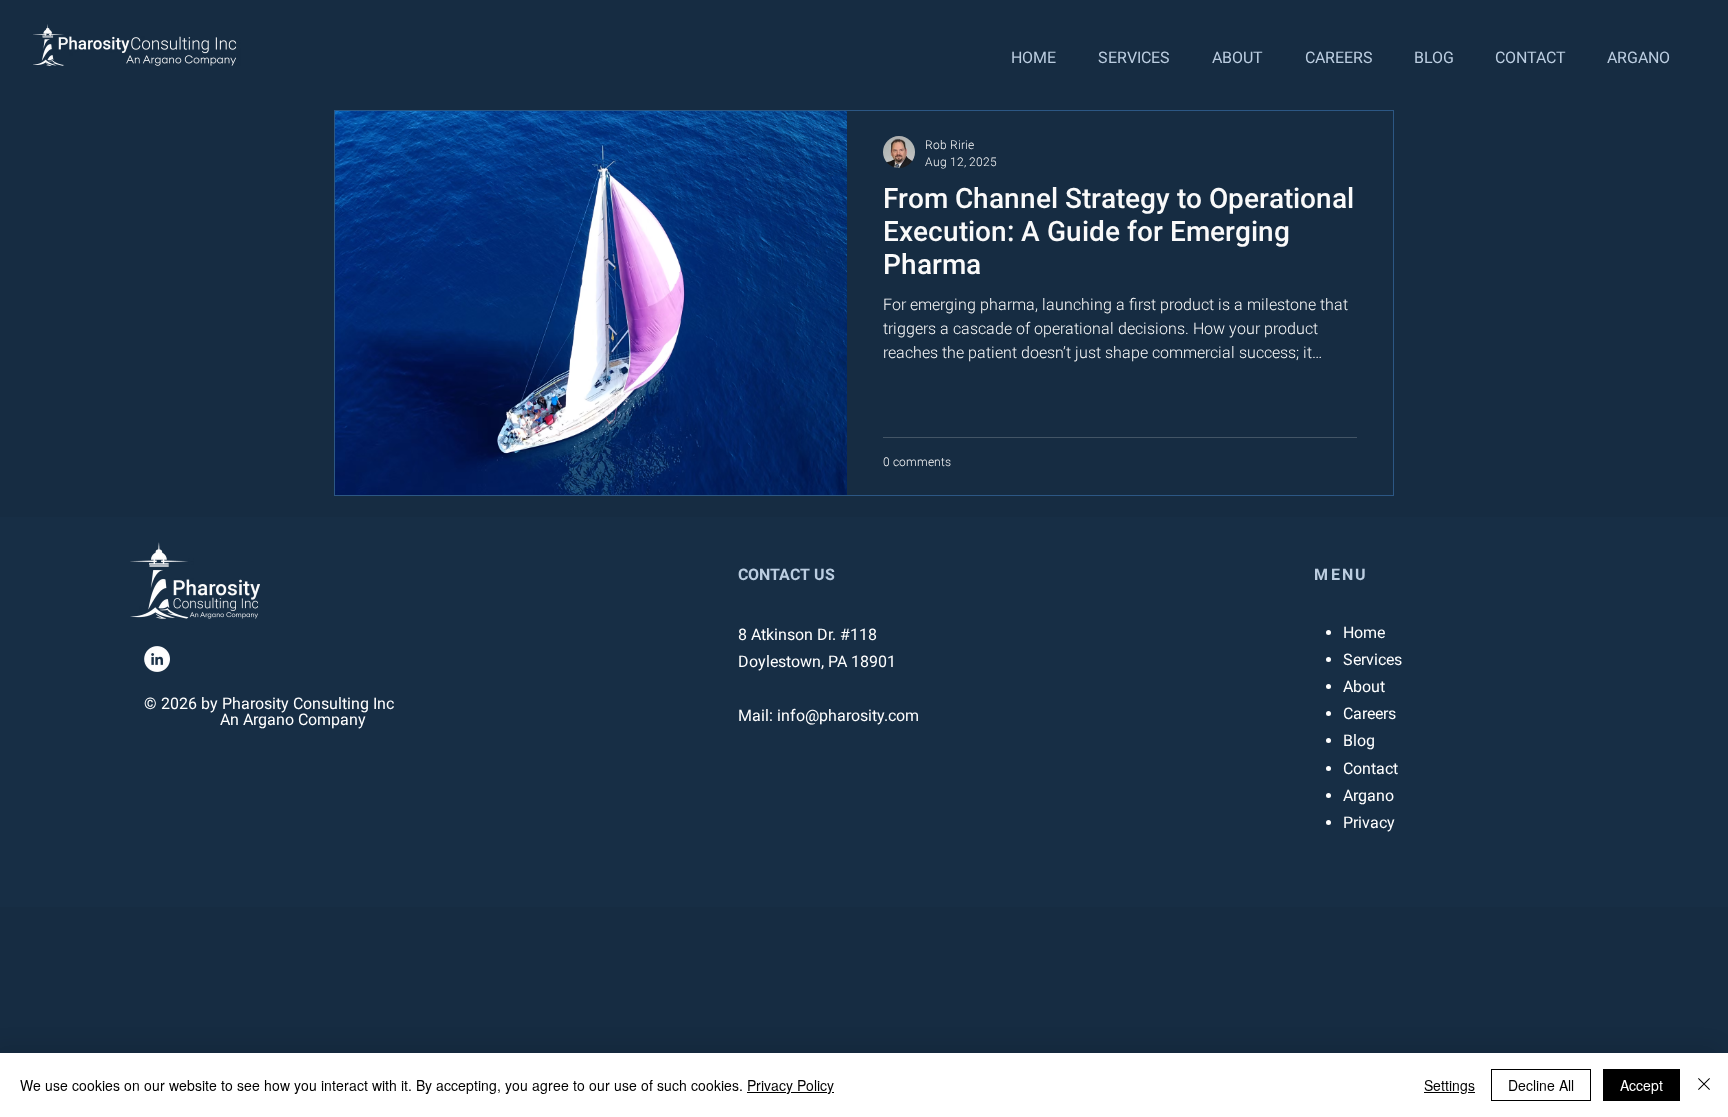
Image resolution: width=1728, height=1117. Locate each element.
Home (1364, 632)
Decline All (1541, 1085)
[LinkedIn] (157, 659)
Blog (1359, 740)
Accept (1641, 1085)
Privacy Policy (790, 1085)
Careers (1369, 713)
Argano (1368, 795)
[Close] (1704, 1085)
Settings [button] (1449, 1085)
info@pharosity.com (848, 715)
